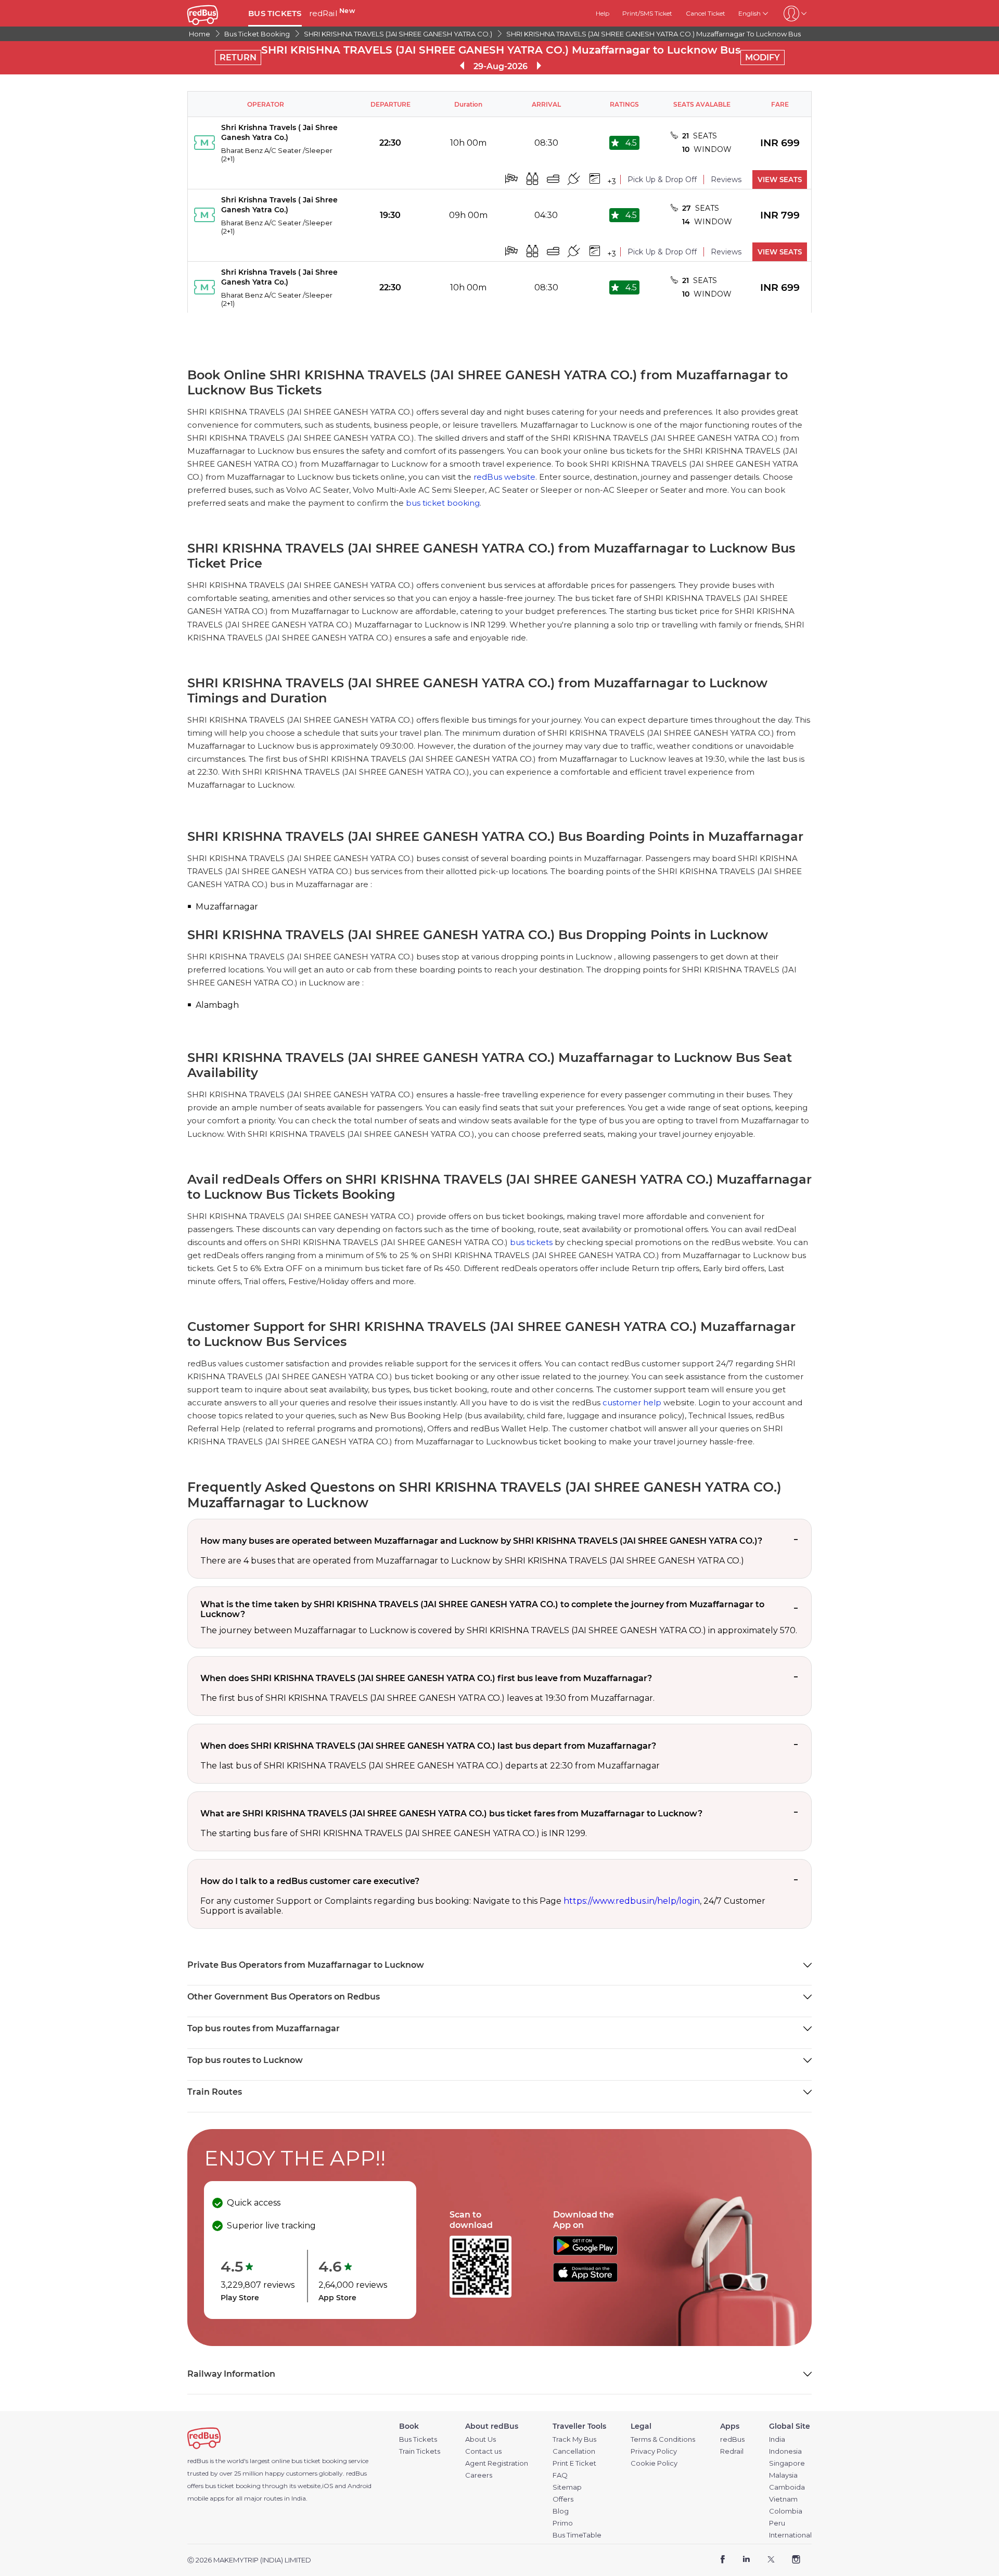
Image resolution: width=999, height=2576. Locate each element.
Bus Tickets (418, 2439)
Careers (479, 2475)
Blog (561, 2511)
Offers (563, 2499)
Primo (563, 2523)
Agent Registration (497, 2463)
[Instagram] (796, 2560)
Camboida (787, 2487)
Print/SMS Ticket (647, 13)
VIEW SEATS (780, 180)
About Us (481, 2439)
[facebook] (723, 2560)
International (790, 2535)
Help (603, 13)
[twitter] (771, 2560)
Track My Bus (574, 2439)
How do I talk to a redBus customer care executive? (310, 1881)
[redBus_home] (214, 13)
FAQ (560, 2475)
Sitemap (567, 2487)
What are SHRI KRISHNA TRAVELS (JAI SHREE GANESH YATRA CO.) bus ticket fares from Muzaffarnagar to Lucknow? (451, 1814)
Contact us (483, 2451)
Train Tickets (420, 2451)
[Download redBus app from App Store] (585, 2279)
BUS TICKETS (275, 13)
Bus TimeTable (577, 2535)
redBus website (504, 477)
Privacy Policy (654, 2451)
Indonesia (785, 2451)
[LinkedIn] (746, 2560)
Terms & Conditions (663, 2439)
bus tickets (531, 1242)
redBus (356, 2473)
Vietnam (783, 2499)
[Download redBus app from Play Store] (585, 2253)
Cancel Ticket (706, 13)
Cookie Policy (654, 2463)
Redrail (732, 2451)
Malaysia (783, 2475)
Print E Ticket (574, 2463)
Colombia (786, 2511)
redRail (332, 13)
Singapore (787, 2463)
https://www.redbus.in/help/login (632, 1901)
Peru (777, 2523)
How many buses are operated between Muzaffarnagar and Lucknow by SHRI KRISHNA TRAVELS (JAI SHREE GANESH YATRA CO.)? (481, 1541)
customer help (632, 1402)
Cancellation (574, 2451)
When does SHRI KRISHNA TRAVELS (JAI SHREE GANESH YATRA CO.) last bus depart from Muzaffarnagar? (428, 1746)
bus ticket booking (443, 503)
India (777, 2439)
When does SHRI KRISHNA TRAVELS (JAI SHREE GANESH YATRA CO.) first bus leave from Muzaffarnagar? (426, 1678)
